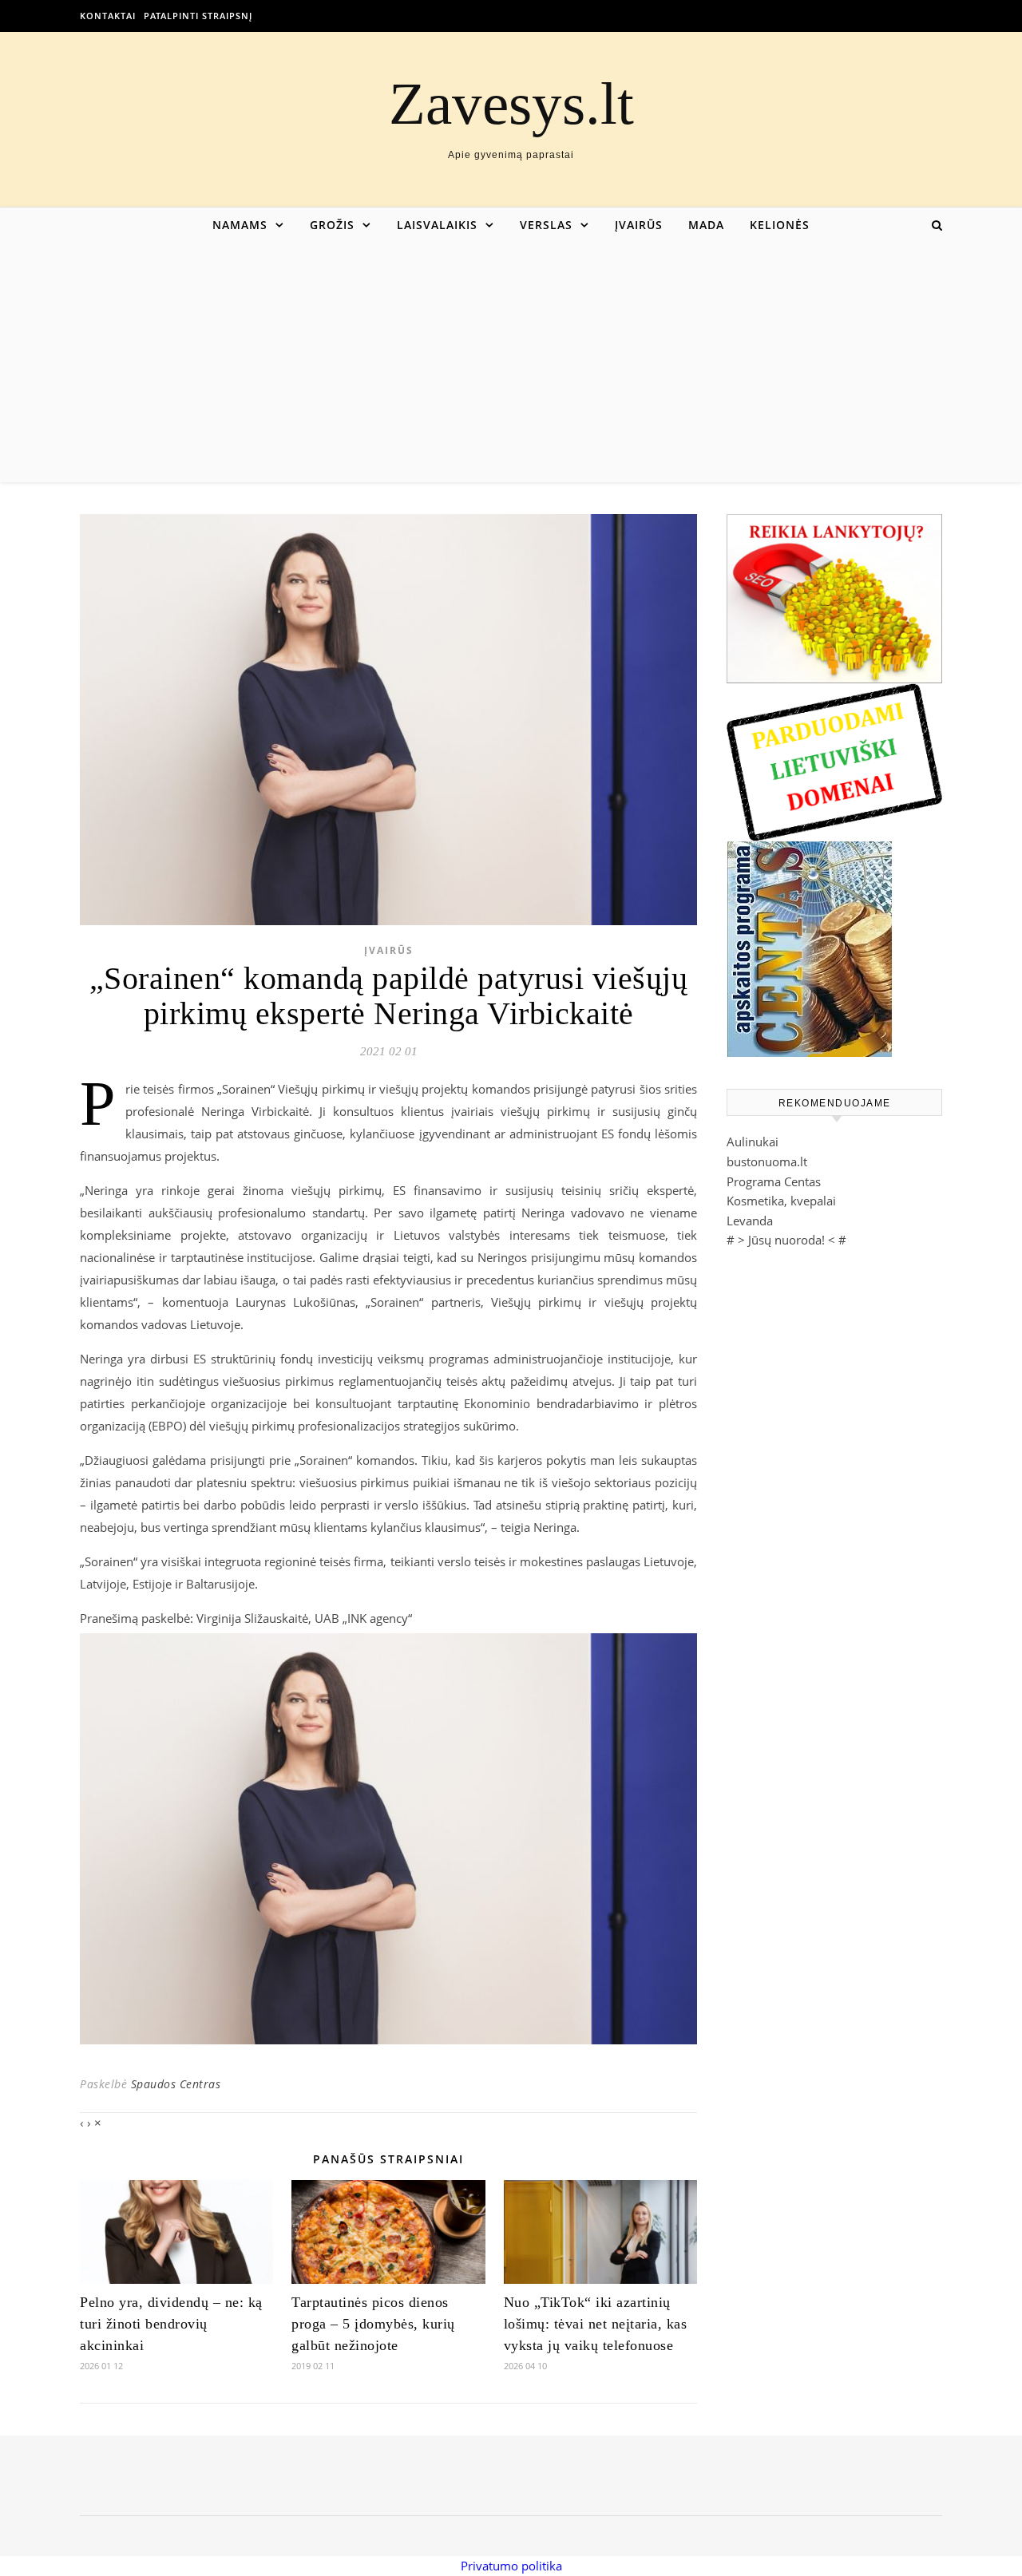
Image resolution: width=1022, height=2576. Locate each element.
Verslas (546, 225)
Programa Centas (774, 1181)
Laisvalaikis (437, 225)
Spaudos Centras (176, 2084)
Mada (706, 225)
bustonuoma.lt (767, 1161)
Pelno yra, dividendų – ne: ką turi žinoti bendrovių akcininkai (171, 2324)
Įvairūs (639, 225)
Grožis (332, 225)
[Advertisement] (511, 362)
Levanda (750, 1221)
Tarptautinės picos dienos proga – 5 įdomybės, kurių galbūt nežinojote (373, 2324)
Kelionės (780, 225)
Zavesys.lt (511, 103)
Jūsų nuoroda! (786, 1240)
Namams (240, 225)
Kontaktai (108, 16)
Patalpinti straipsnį (198, 16)
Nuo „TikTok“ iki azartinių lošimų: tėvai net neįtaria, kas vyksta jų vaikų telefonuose (596, 2324)
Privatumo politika (511, 2566)
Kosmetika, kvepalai (781, 1201)
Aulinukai (753, 1142)
